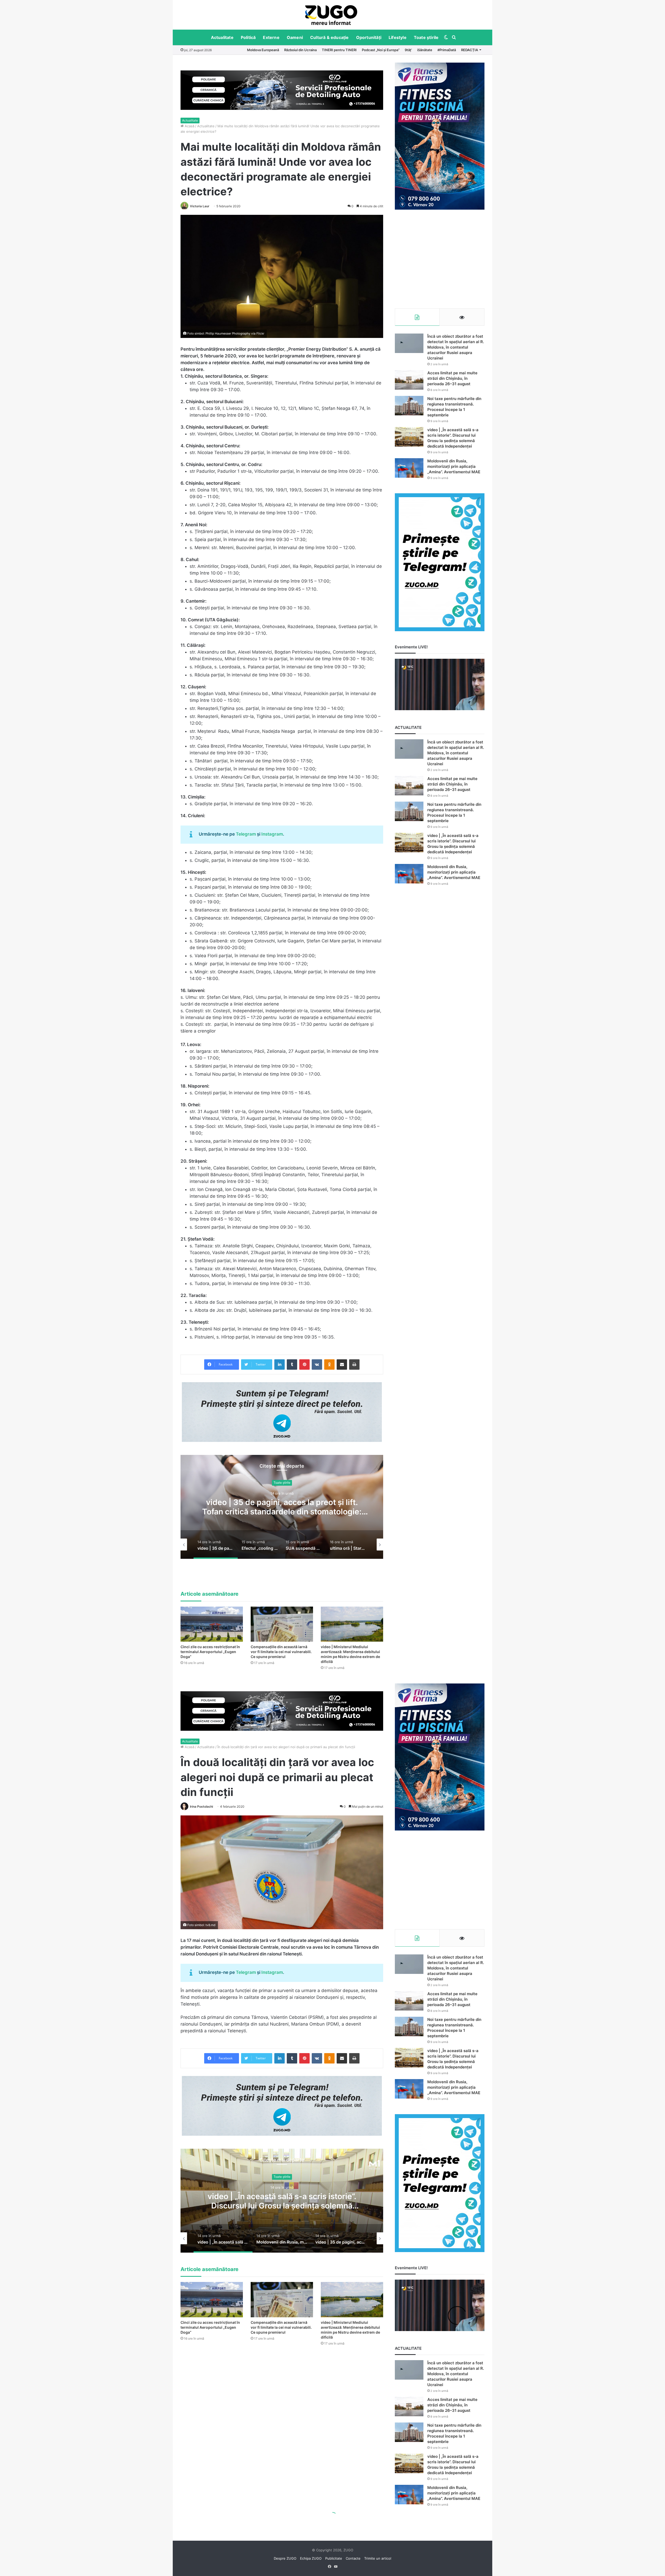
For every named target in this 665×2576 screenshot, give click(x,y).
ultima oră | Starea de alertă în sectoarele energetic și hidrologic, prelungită (282, 1507)
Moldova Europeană (263, 50)
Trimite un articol (378, 2558)
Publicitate (334, 2558)
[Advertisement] (440, 259)
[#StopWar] (331, 15)
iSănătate (425, 50)
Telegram (246, 834)
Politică (248, 37)
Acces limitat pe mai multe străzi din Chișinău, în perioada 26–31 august (452, 378)
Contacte (353, 2558)
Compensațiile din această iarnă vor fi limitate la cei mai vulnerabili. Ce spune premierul (281, 1652)
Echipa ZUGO (311, 2558)
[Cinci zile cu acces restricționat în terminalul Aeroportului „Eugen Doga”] (212, 1624)
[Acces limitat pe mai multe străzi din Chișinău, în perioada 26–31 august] (409, 380)
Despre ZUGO (285, 2558)
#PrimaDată (447, 50)
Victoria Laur (200, 206)
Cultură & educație (330, 37)
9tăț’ (408, 50)
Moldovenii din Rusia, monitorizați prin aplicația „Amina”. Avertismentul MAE (454, 466)
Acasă (189, 126)
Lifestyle (398, 37)
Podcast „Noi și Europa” (381, 50)
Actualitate (222, 37)
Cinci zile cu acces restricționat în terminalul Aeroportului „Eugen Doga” (210, 1652)
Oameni (295, 37)
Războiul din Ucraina (300, 50)
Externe (271, 37)
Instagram (272, 834)
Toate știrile (426, 37)
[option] (331, 15)
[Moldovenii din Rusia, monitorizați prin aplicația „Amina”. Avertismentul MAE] (409, 468)
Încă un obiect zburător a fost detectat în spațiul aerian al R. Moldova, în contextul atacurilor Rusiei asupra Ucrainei (456, 347)
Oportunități (369, 37)
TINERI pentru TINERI (339, 50)
